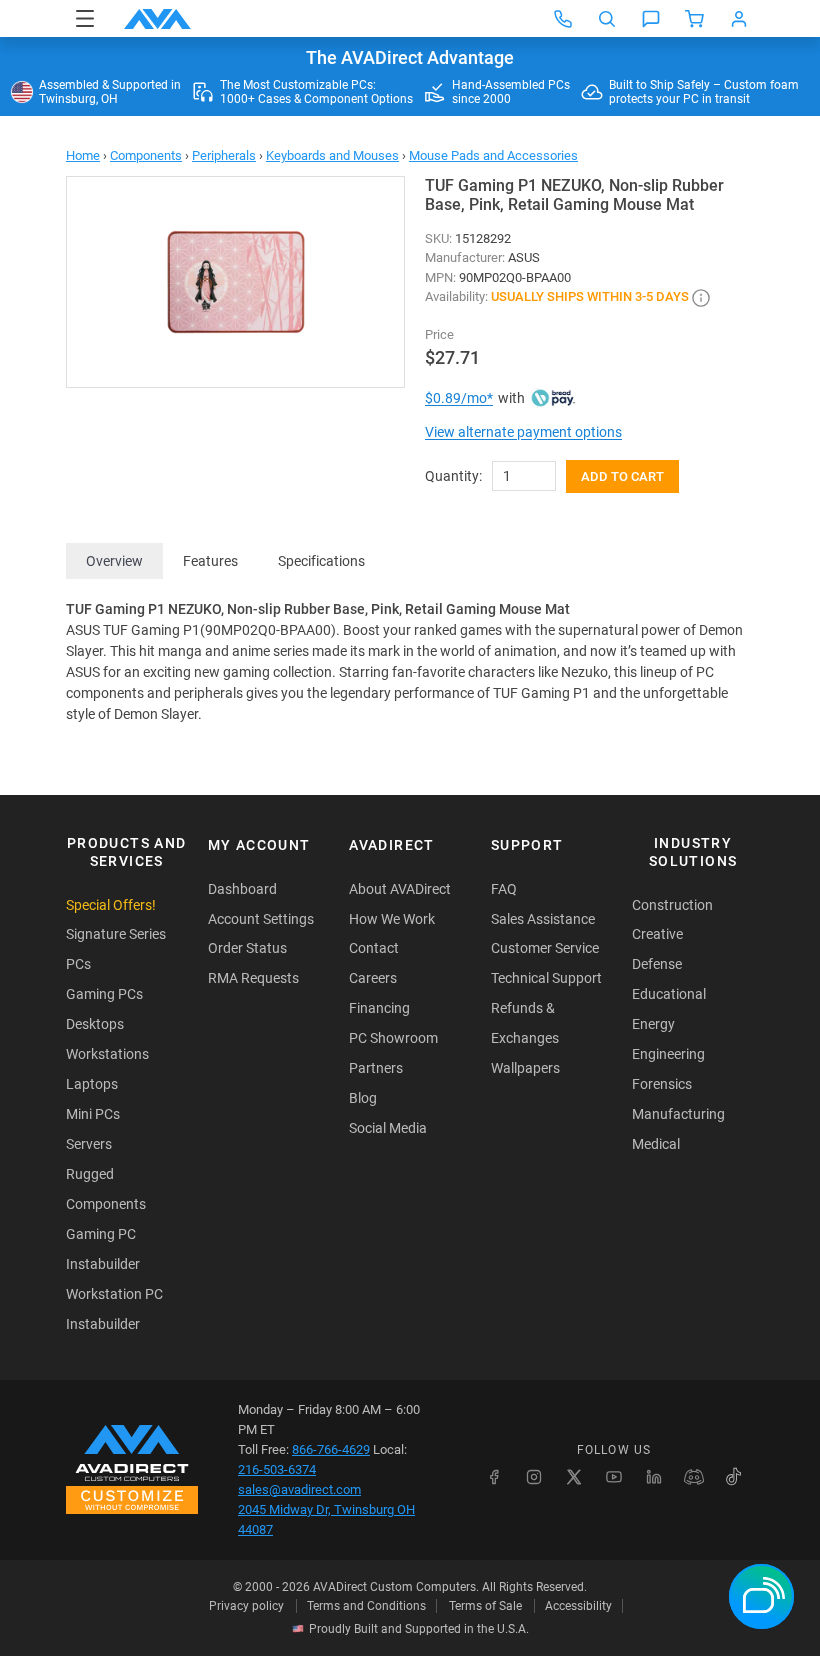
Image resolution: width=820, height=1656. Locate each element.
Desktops (95, 1024)
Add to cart (622, 476)
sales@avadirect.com (299, 1489)
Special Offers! (111, 905)
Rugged (90, 1174)
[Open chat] (651, 19)
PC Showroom (393, 1038)
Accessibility (578, 1606)
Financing (379, 1008)
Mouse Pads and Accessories (493, 155)
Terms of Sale (485, 1606)
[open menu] (85, 18)
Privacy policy (246, 1606)
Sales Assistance (543, 919)
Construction (672, 905)
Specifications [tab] (321, 561)
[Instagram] (534, 1477)
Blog (363, 1098)
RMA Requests (253, 978)
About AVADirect (400, 889)
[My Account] (739, 19)
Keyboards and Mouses (332, 155)
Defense (657, 964)
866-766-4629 (331, 1449)
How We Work (392, 919)
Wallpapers (525, 1068)
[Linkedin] (654, 1477)
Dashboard (242, 889)
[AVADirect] (157, 19)
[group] (235, 282)
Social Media (388, 1128)
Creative (657, 934)
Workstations (107, 1054)
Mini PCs (93, 1114)
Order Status (247, 948)
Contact (374, 948)
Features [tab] (210, 561)
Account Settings (261, 919)
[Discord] (694, 1477)
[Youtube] (614, 1477)
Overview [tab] (114, 561)
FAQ (504, 889)
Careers (373, 978)
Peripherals (224, 155)
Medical (656, 1144)
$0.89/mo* (459, 398)
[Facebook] (494, 1477)
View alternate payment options (523, 432)
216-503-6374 (277, 1469)
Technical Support (546, 978)
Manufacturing (678, 1114)
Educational (669, 994)
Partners (376, 1068)
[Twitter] (574, 1477)
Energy (653, 1024)
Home (83, 155)
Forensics (662, 1084)
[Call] (563, 19)
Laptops (92, 1084)
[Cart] (695, 19)
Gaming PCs (104, 994)
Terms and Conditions (366, 1606)
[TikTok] (734, 1477)
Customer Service (545, 948)
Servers (89, 1144)
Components (146, 155)
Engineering (668, 1054)
